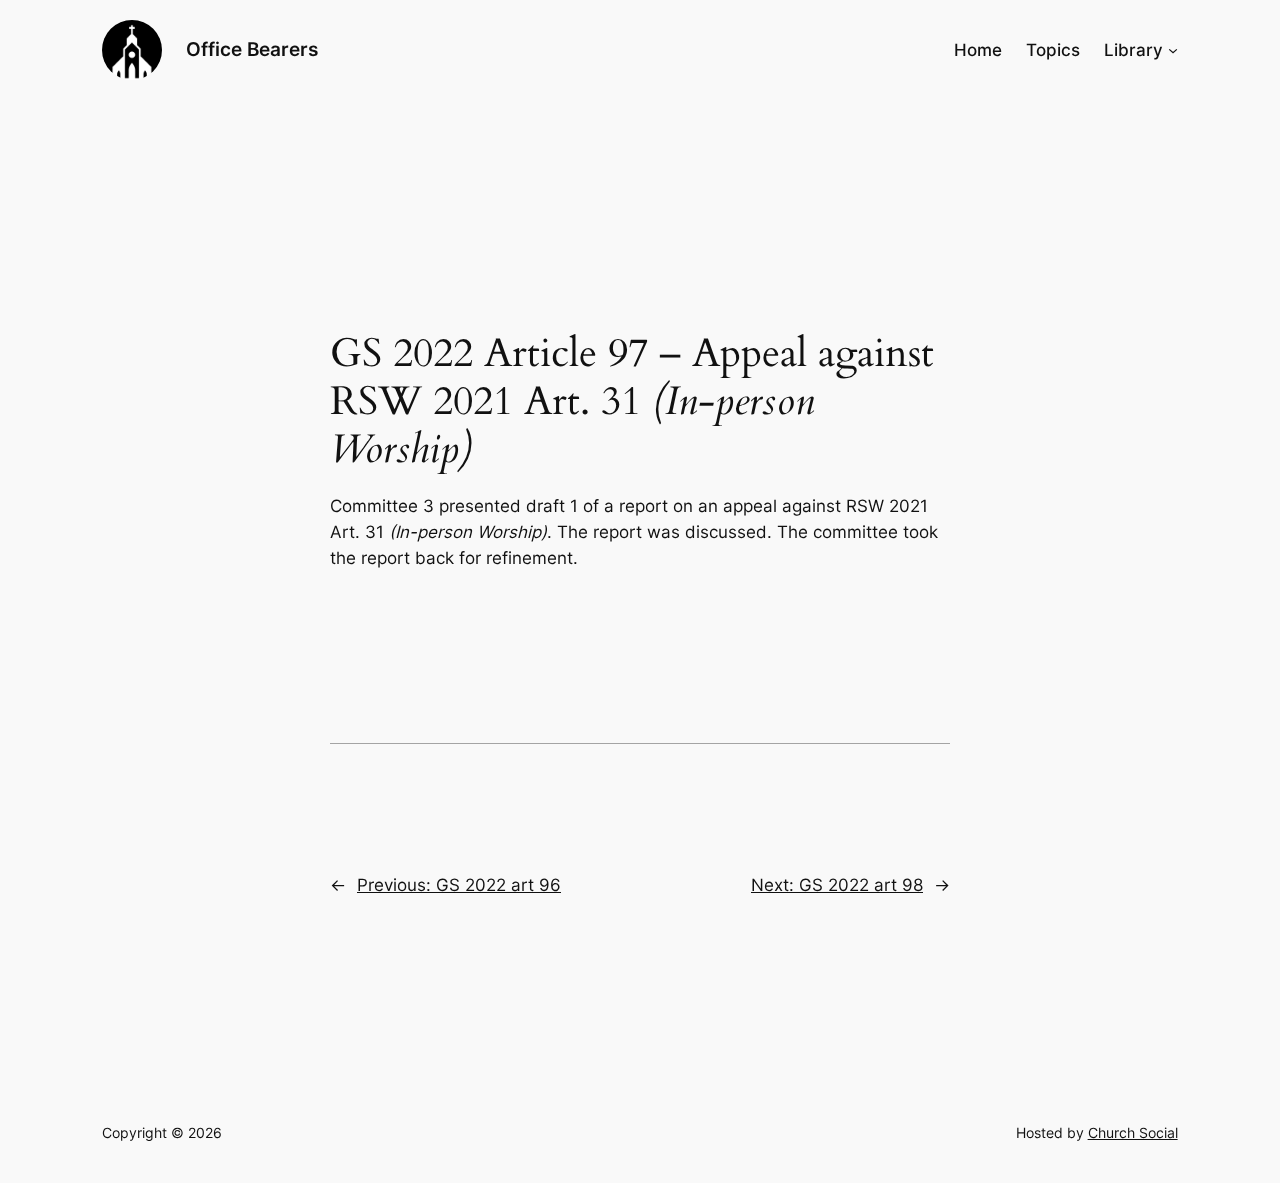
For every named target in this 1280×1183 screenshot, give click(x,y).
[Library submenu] (1173, 50)
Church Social (1133, 1132)
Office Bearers (252, 49)
